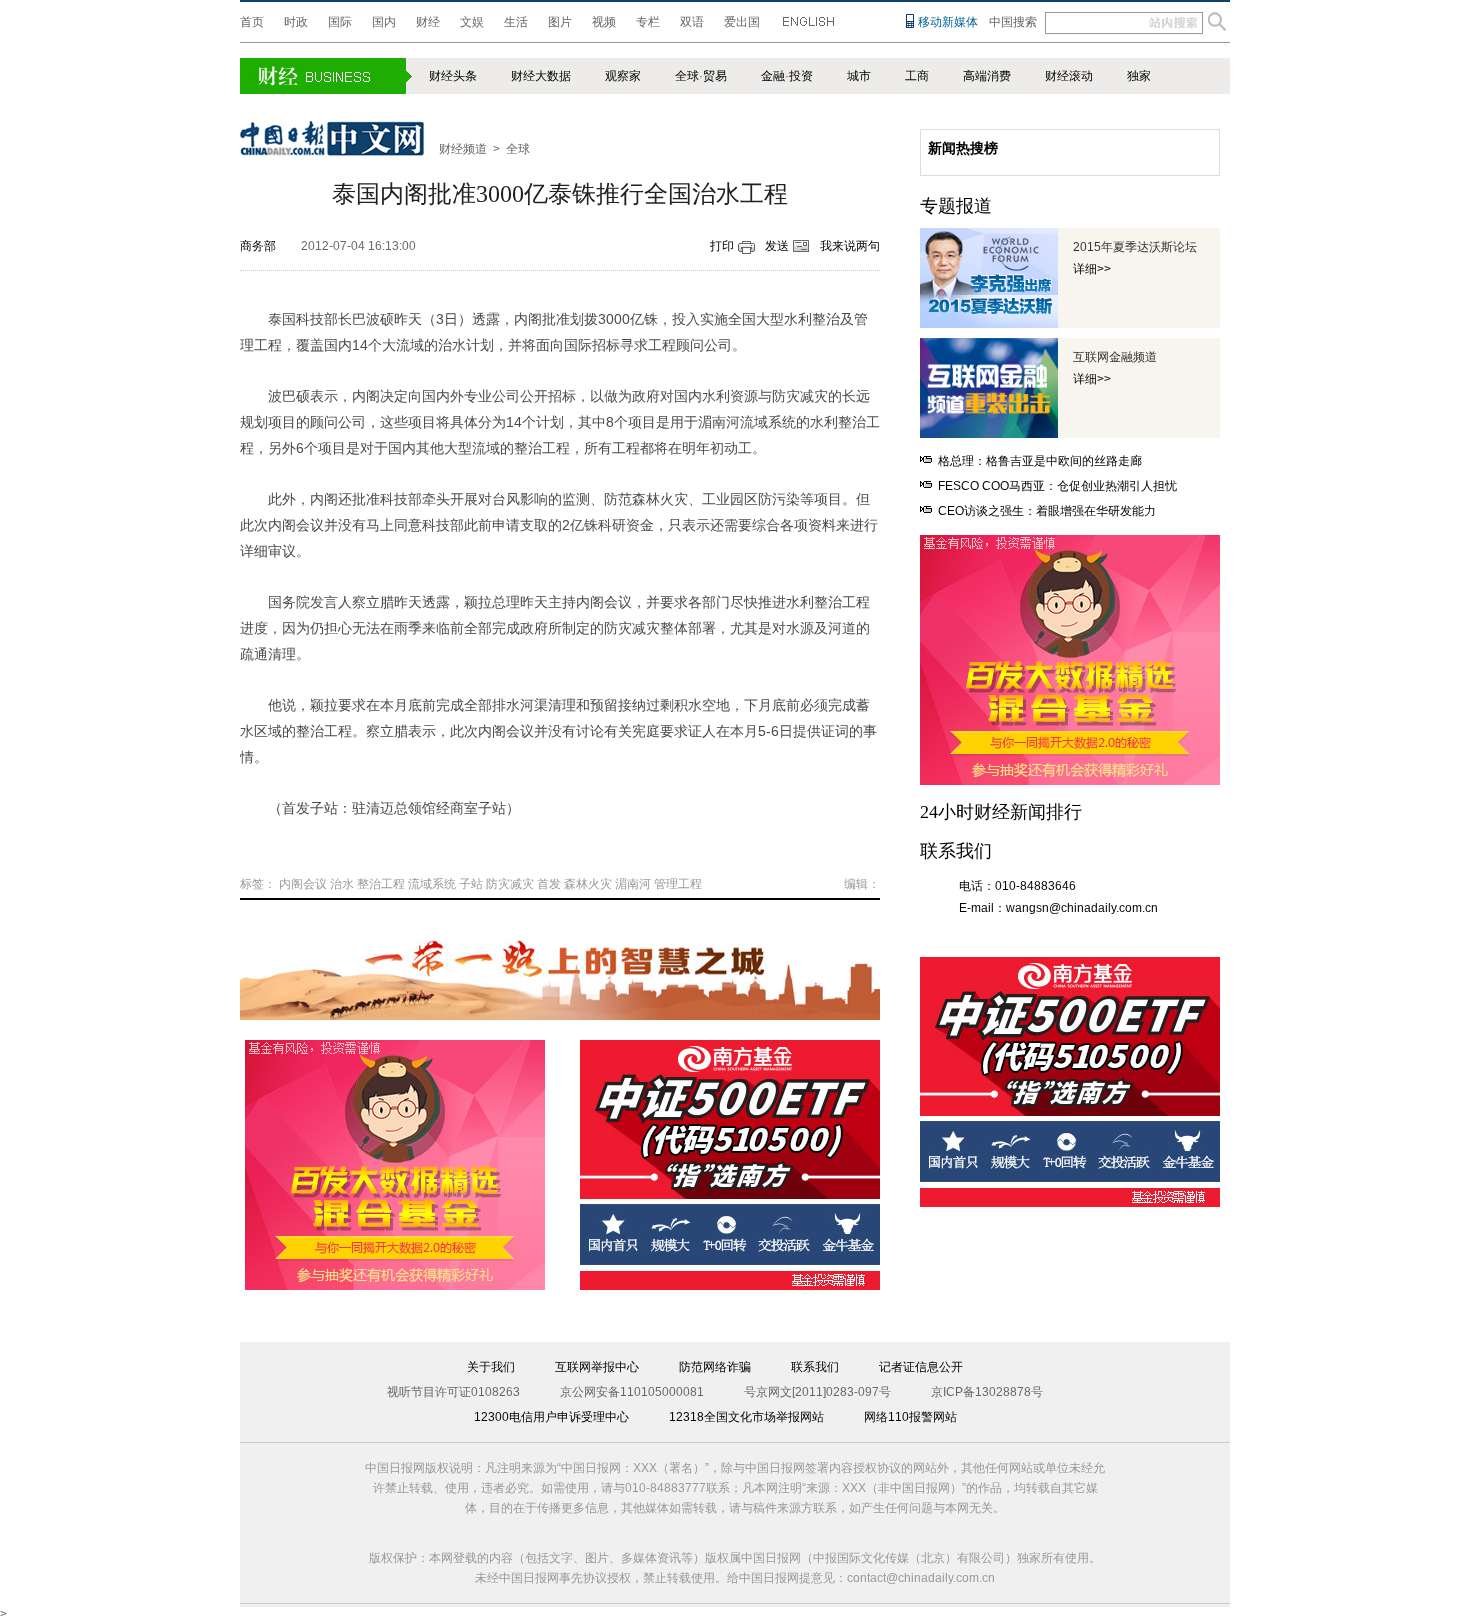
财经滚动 (1069, 76)
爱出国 (742, 22)
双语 (692, 22)
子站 (471, 884)
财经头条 (453, 76)
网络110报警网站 (910, 1417)
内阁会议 (303, 884)
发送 (777, 246)
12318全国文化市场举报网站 (746, 1417)
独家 (1139, 76)
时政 (296, 22)
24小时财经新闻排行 (1001, 812)
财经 (428, 22)
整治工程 (381, 884)
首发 (549, 884)
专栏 (648, 22)
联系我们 (815, 1367)
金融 (773, 76)
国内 (384, 22)
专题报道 (956, 206)
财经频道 (463, 149)
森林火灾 (588, 884)
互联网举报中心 (597, 1367)
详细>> (1092, 269)
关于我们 (491, 1367)
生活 (516, 22)
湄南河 (633, 884)
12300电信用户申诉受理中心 (551, 1417)
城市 (859, 76)
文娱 (472, 22)
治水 (342, 884)
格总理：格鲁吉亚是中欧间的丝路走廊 (1040, 461)
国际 (340, 22)
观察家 (623, 76)
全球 (687, 76)
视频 (604, 22)
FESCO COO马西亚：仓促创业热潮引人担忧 (1057, 486)
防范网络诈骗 (715, 1367)
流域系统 (432, 884)
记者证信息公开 (921, 1367)
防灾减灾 (510, 884)
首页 (252, 22)
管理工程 (678, 884)
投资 (801, 76)
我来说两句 (850, 246)
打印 (722, 246)
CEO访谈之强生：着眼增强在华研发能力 (1047, 511)
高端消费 (987, 76)
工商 (917, 76)
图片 (560, 22)
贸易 (715, 76)
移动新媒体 (948, 22)
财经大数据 (541, 76)
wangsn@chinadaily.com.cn (1082, 908)
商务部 (258, 246)
